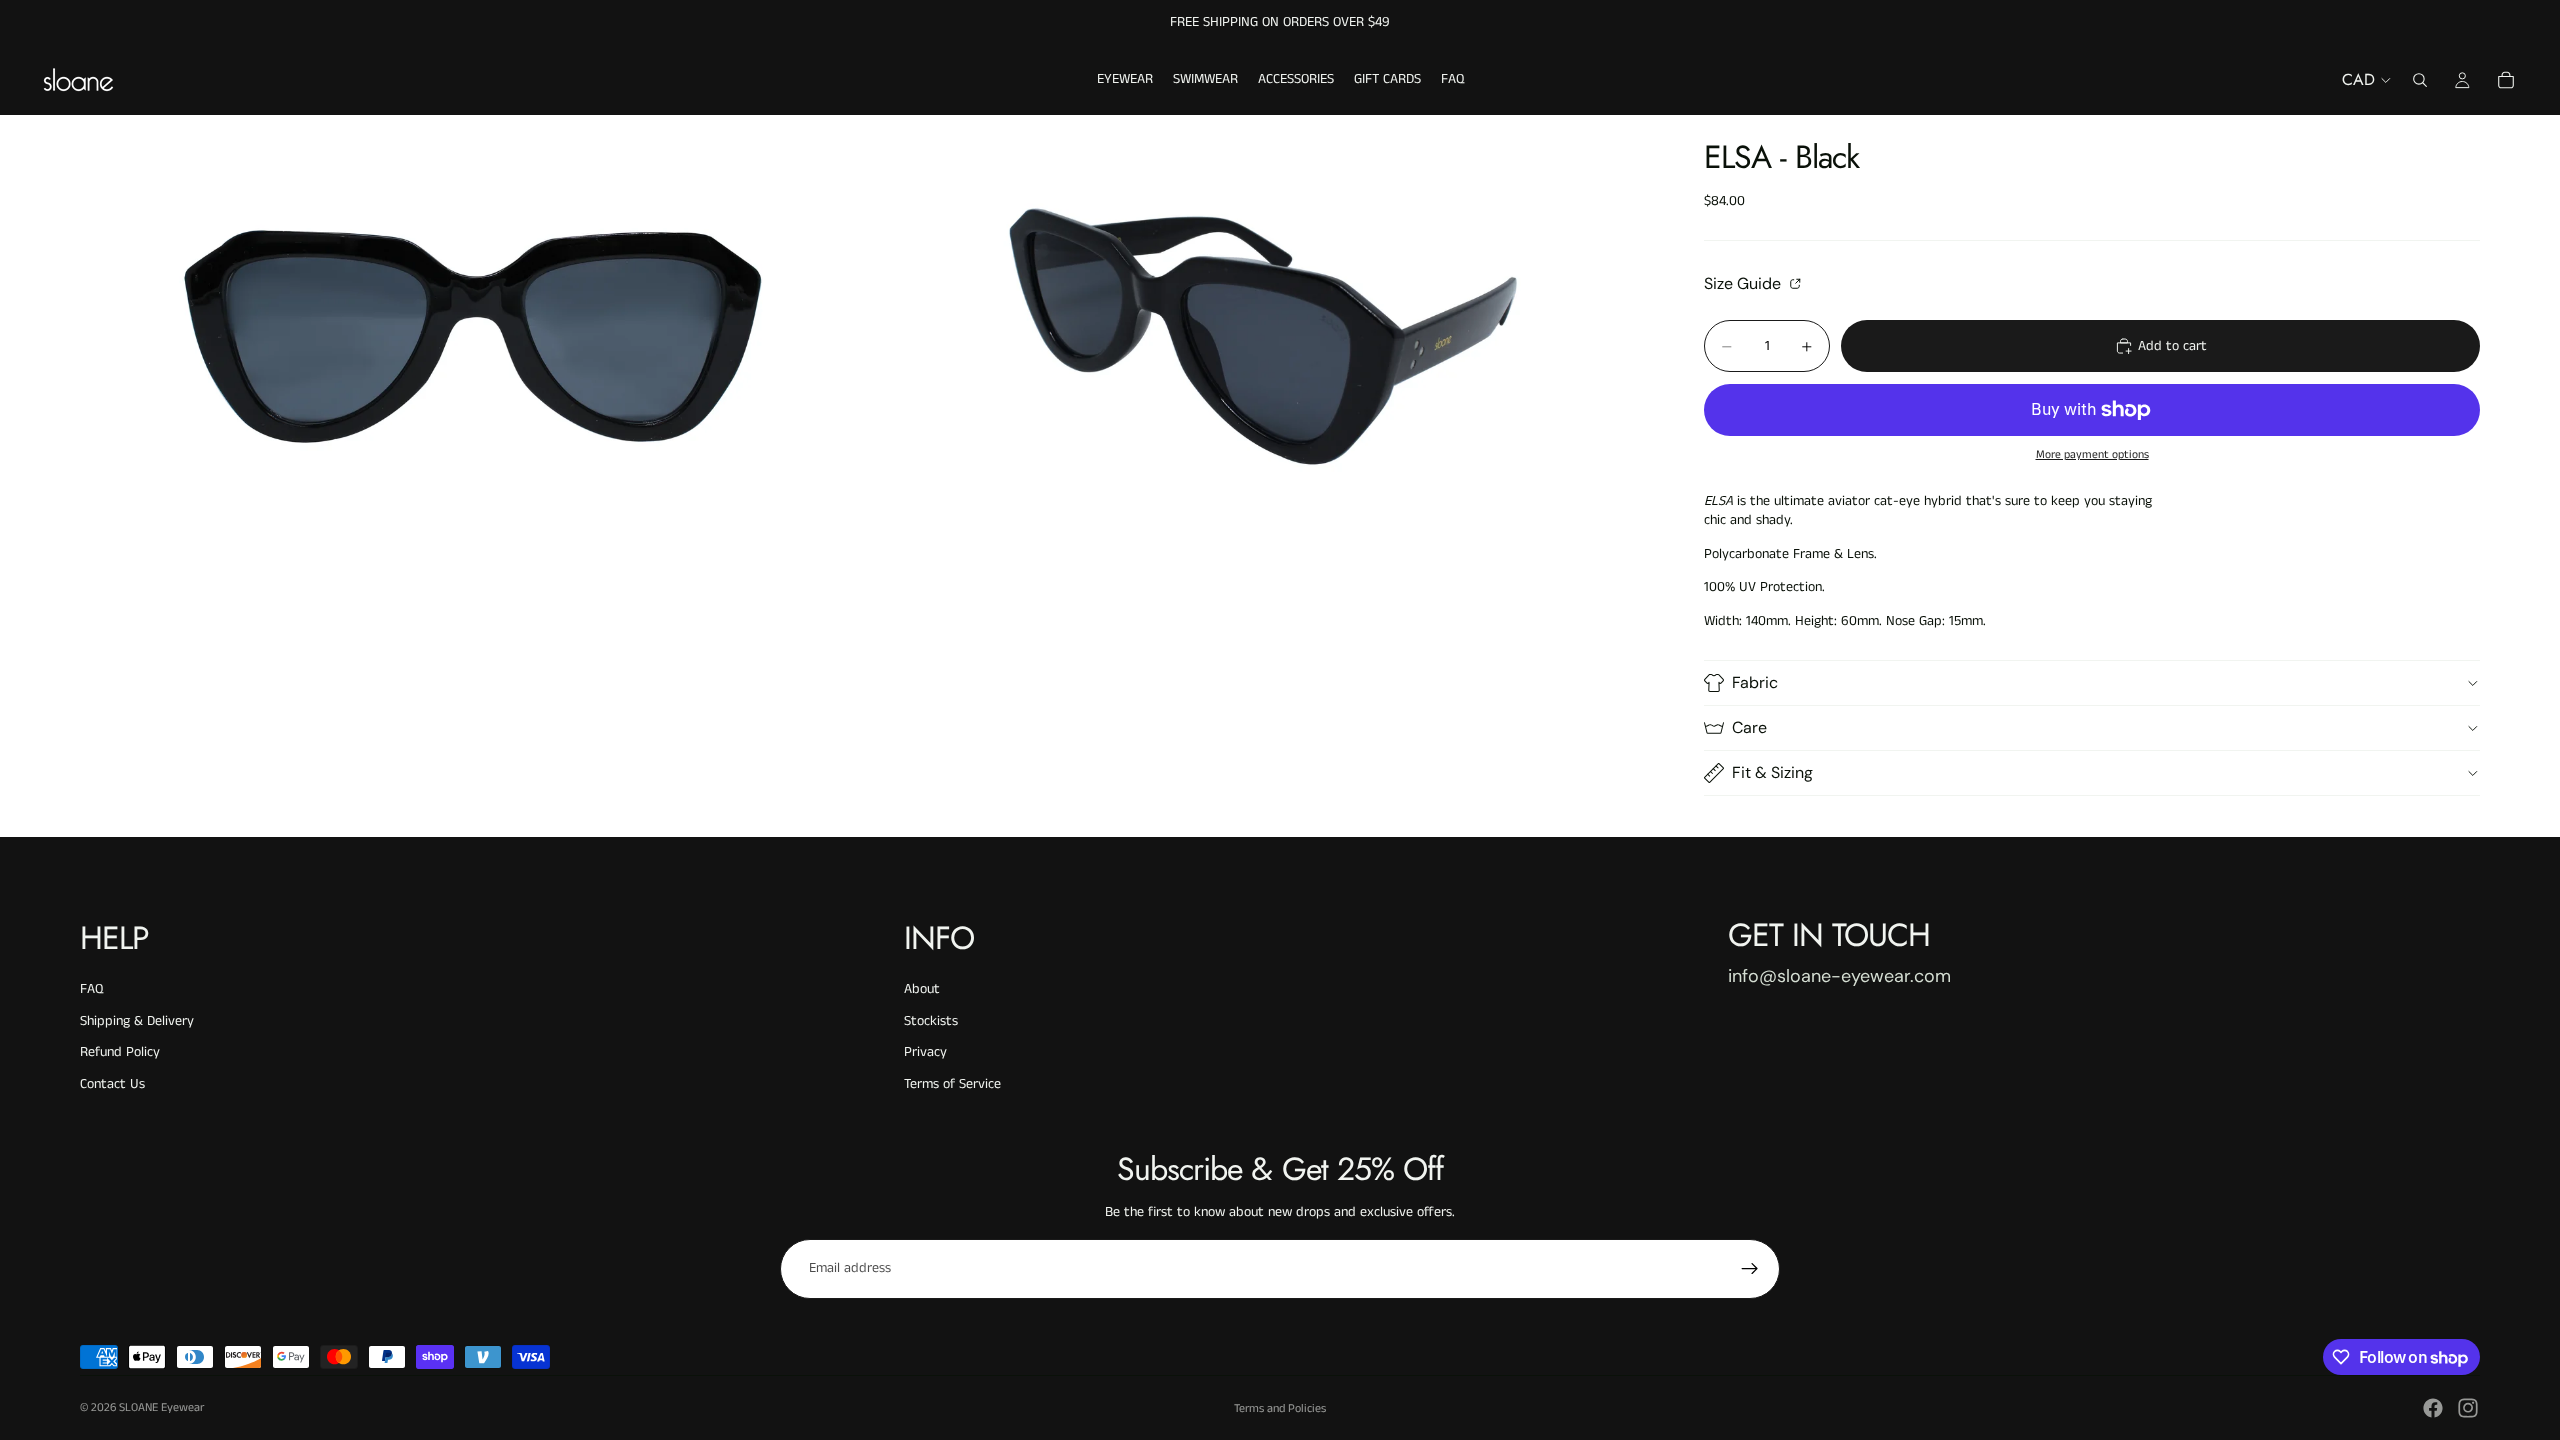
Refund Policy (120, 1052)
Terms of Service (952, 1084)
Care (1749, 727)
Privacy (925, 1052)
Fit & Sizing (1772, 772)
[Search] (2420, 80)
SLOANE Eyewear (161, 1407)
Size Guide (1744, 283)
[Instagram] (2468, 1408)
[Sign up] (1750, 1269)
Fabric (1755, 682)
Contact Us (112, 1084)
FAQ (91, 989)
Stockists (931, 1021)
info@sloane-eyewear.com (1839, 976)
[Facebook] (2433, 1408)
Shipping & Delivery (137, 1021)
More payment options (2092, 455)
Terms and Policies (1280, 1408)
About (922, 989)
